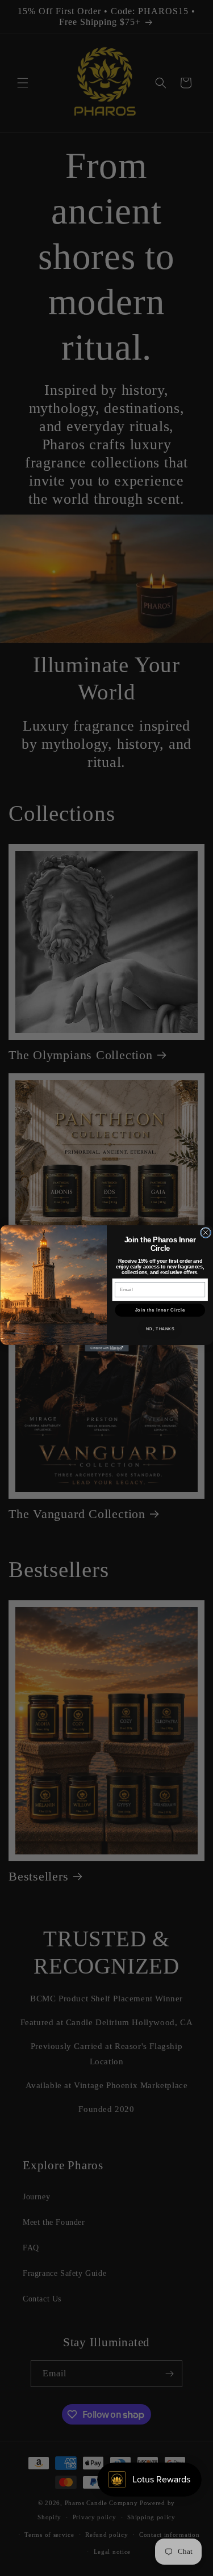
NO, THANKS (160, 1329)
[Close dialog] (205, 1232)
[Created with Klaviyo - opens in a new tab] (106, 1348)
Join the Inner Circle (160, 1309)
